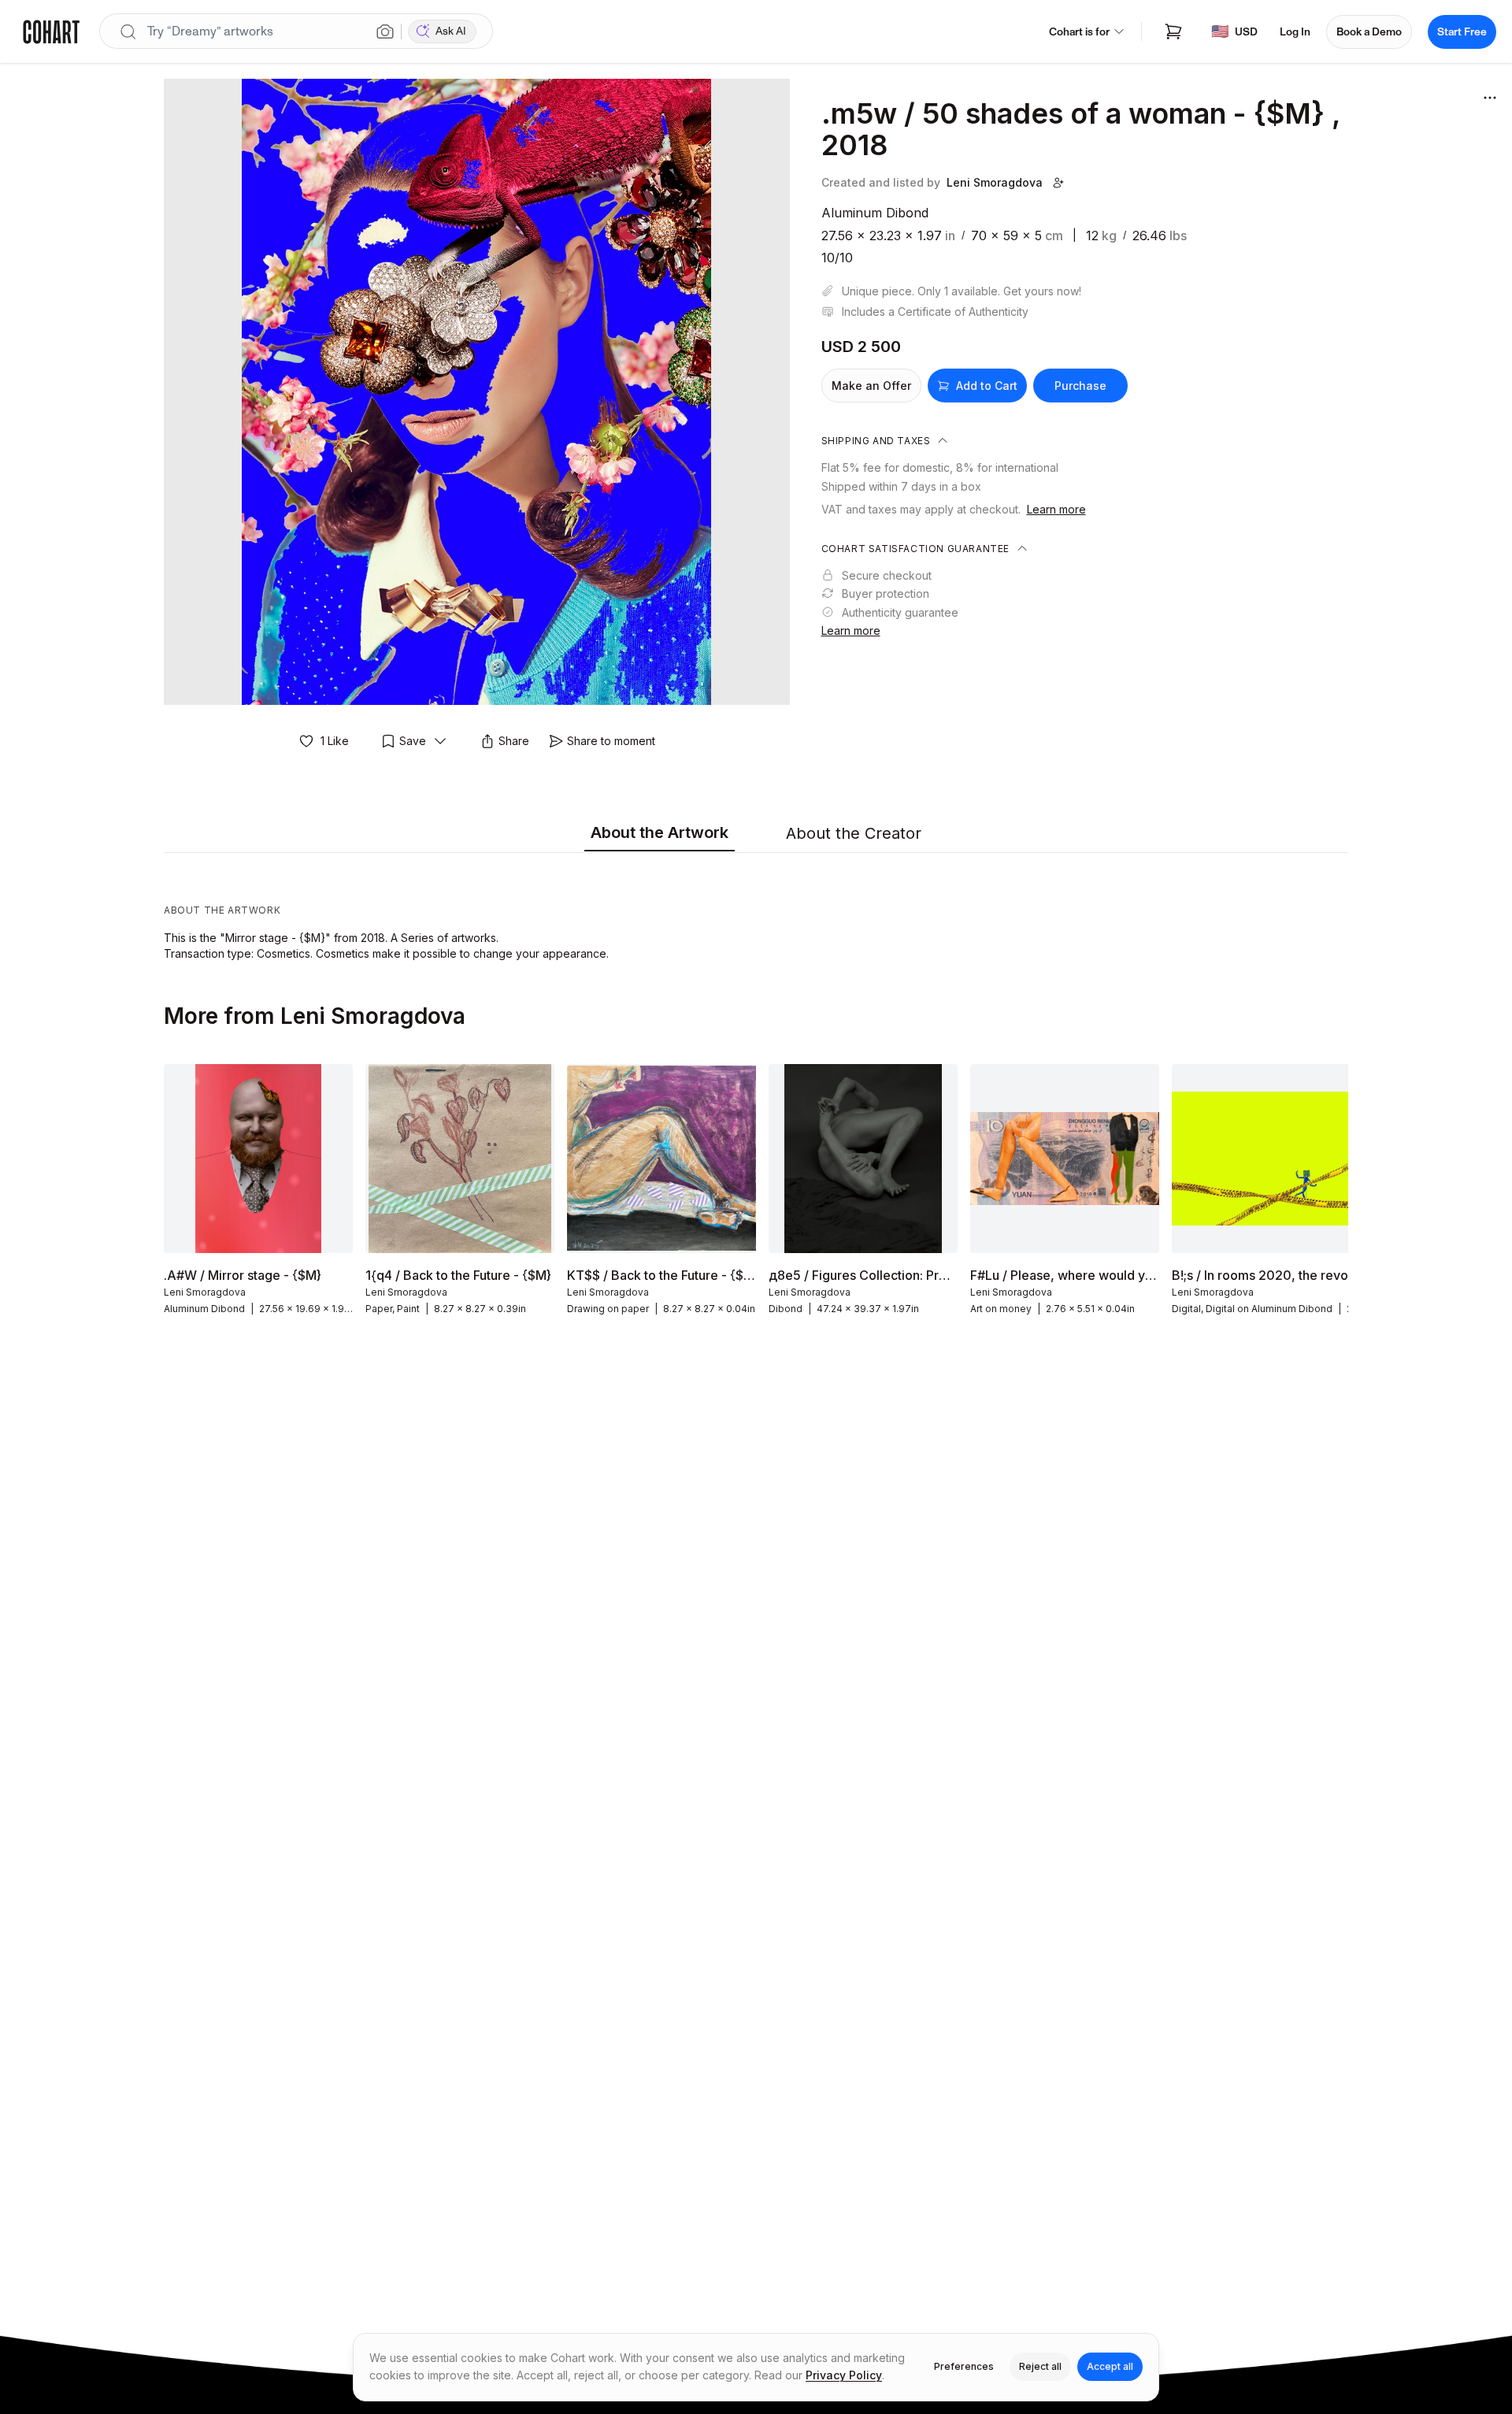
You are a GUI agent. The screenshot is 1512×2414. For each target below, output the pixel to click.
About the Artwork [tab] (660, 832)
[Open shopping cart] (1173, 32)
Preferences (964, 2366)
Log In (1295, 32)
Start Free (1462, 32)
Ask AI (451, 31)
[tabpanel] (756, 910)
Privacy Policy (844, 2375)
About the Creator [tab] (854, 833)
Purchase (1080, 386)
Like (335, 741)
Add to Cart (987, 386)
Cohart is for (1079, 32)
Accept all (1110, 2366)
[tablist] (756, 834)
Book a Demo (1369, 32)
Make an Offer (871, 386)
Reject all (1040, 2366)
